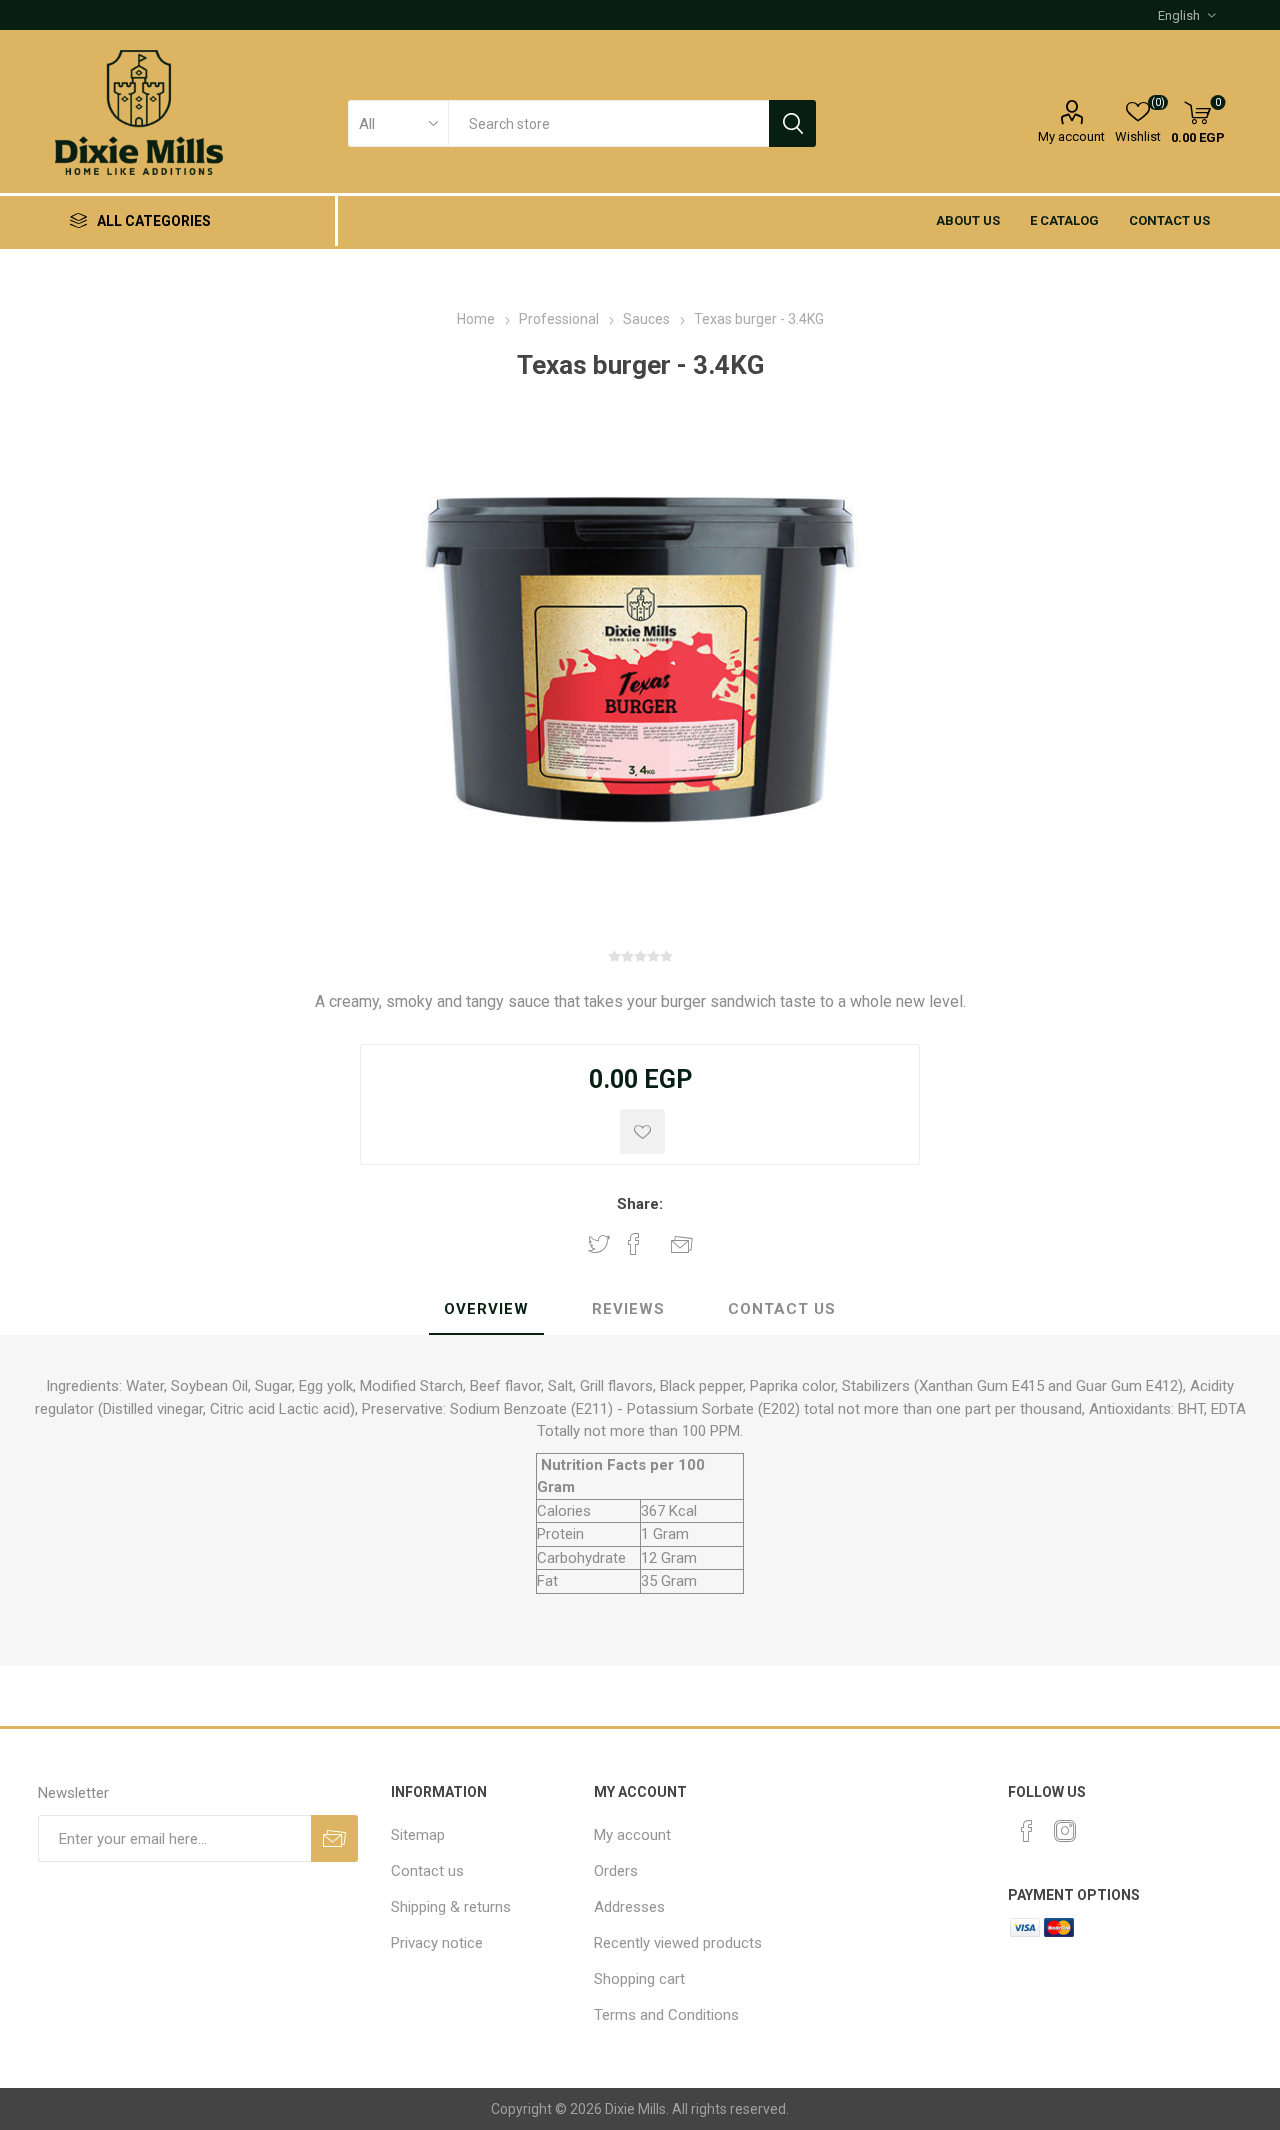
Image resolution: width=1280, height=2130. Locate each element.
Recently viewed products (678, 1943)
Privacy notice (437, 1943)
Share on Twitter (599, 1244)
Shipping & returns (451, 1907)
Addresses (629, 1907)
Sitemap (418, 1835)
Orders (616, 1871)
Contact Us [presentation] (782, 1309)
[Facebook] (1027, 1831)
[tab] (486, 1310)
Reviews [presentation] (628, 1309)
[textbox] (608, 123)
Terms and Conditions (666, 2015)
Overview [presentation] (486, 1309)
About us (968, 220)
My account (1071, 136)
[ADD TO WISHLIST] (642, 1131)
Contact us (1169, 220)
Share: (640, 1204)
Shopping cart (639, 1979)
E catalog (1064, 220)
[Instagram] (1065, 1831)
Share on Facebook (634, 1244)
